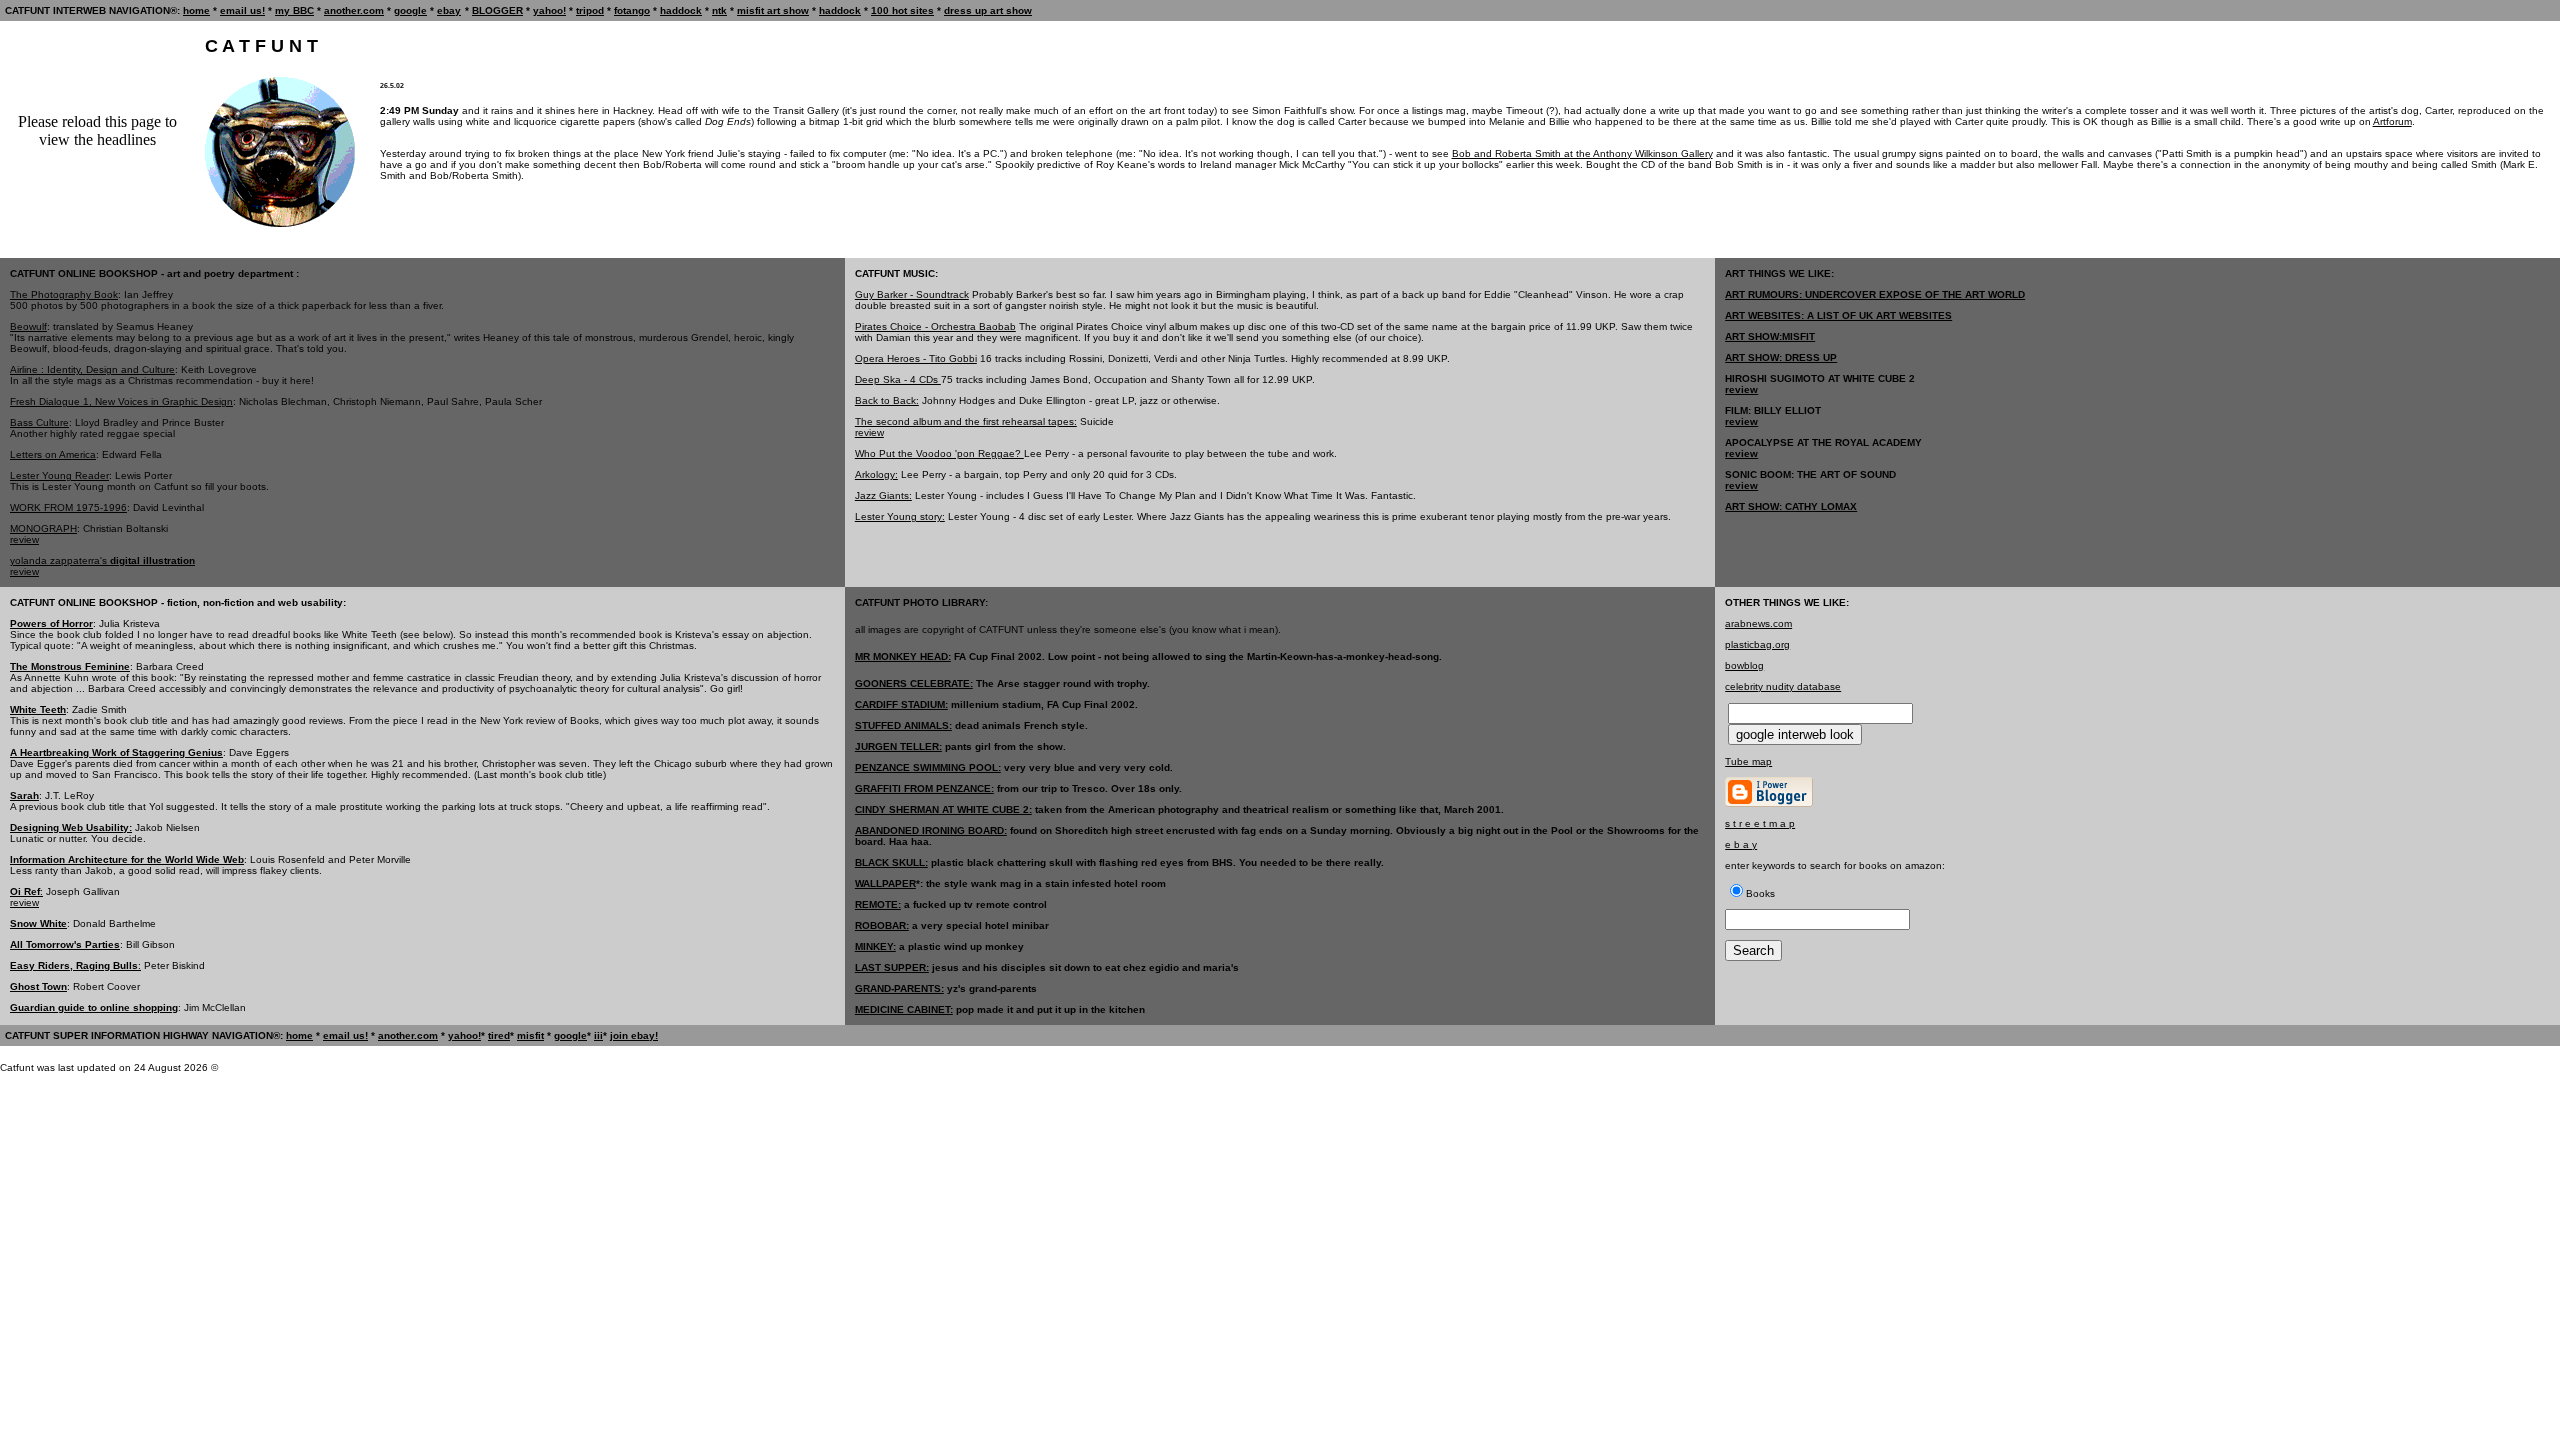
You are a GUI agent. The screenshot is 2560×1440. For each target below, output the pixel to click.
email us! (242, 10)
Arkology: (876, 474)
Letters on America (53, 454)
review (24, 539)
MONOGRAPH (43, 528)
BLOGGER (497, 10)
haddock (681, 10)
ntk (719, 10)
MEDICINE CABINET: (904, 1009)
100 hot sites (902, 10)
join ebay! (634, 1035)
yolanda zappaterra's (102, 560)
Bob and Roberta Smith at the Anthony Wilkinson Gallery (1582, 153)
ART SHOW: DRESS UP (1781, 357)
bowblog (1744, 665)
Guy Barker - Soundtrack (912, 294)
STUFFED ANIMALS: (903, 725)
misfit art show (773, 10)
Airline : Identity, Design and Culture (92, 369)
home (196, 10)
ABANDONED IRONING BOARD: (931, 830)
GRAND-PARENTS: (899, 988)
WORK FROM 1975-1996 (68, 507)
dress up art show (988, 10)
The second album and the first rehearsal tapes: (966, 421)
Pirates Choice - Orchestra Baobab (935, 326)
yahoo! (549, 10)
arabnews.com (1758, 623)
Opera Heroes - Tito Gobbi (916, 358)
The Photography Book (64, 294)
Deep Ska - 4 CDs (898, 379)
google (410, 10)
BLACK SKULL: (891, 862)
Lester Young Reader (59, 475)
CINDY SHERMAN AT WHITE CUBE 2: (943, 809)
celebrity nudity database (1783, 686)
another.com (354, 10)
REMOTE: (878, 904)
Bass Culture (39, 422)
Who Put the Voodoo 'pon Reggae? (939, 453)
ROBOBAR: (882, 925)
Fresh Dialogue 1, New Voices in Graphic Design (121, 401)
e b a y (1741, 844)
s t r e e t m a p (1760, 823)
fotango (632, 10)
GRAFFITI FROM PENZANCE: (924, 788)
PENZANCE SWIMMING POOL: (928, 767)
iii (598, 1035)
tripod (590, 10)
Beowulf (28, 326)
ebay (449, 10)
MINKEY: (875, 946)
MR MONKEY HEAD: (903, 656)
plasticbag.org (1757, 644)
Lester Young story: (900, 516)
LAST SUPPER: (892, 967)
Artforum (2392, 121)
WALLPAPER (885, 883)
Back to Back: (887, 400)
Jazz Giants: (883, 495)
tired (499, 1035)
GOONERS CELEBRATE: (914, 683)
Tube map (1748, 761)
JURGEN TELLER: (898, 746)
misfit (530, 1035)
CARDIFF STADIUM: (901, 704)
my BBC (294, 10)
